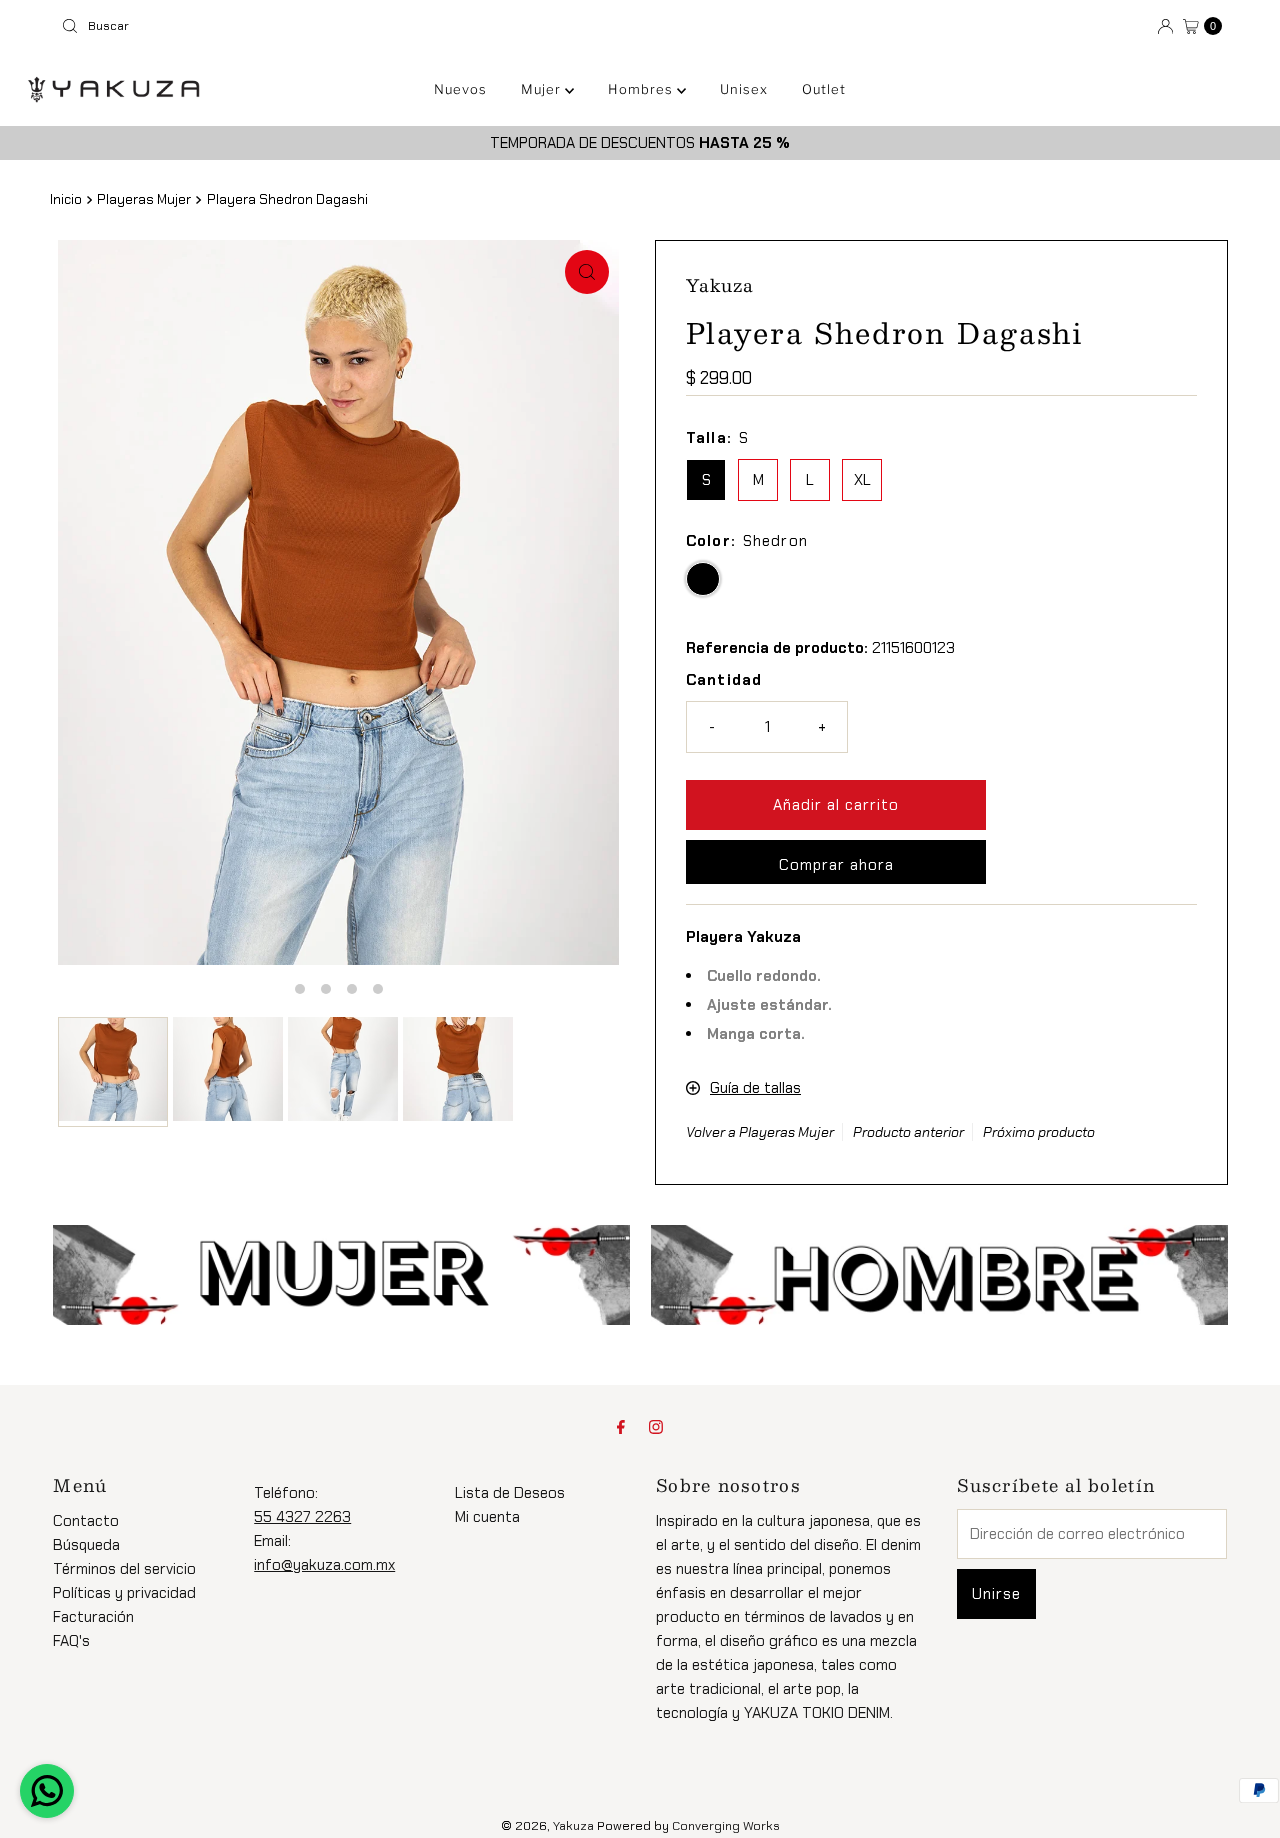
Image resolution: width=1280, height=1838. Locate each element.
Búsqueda (86, 1545)
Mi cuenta (487, 1517)
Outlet (824, 89)
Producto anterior (908, 1132)
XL (862, 480)
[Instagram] (656, 1427)
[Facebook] (621, 1427)
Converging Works (726, 1826)
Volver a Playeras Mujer (760, 1132)
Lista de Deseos (510, 1493)
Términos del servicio (124, 1569)
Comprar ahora (836, 865)
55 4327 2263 (302, 1517)
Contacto (86, 1521)
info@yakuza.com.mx (324, 1565)
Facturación (93, 1617)
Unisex (744, 89)
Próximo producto (1039, 1132)
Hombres (642, 89)
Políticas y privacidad (124, 1593)
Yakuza (573, 1826)
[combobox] (342, 26)
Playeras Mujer (144, 199)
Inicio (66, 199)
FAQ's (71, 1641)
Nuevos (460, 89)
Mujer (543, 89)
